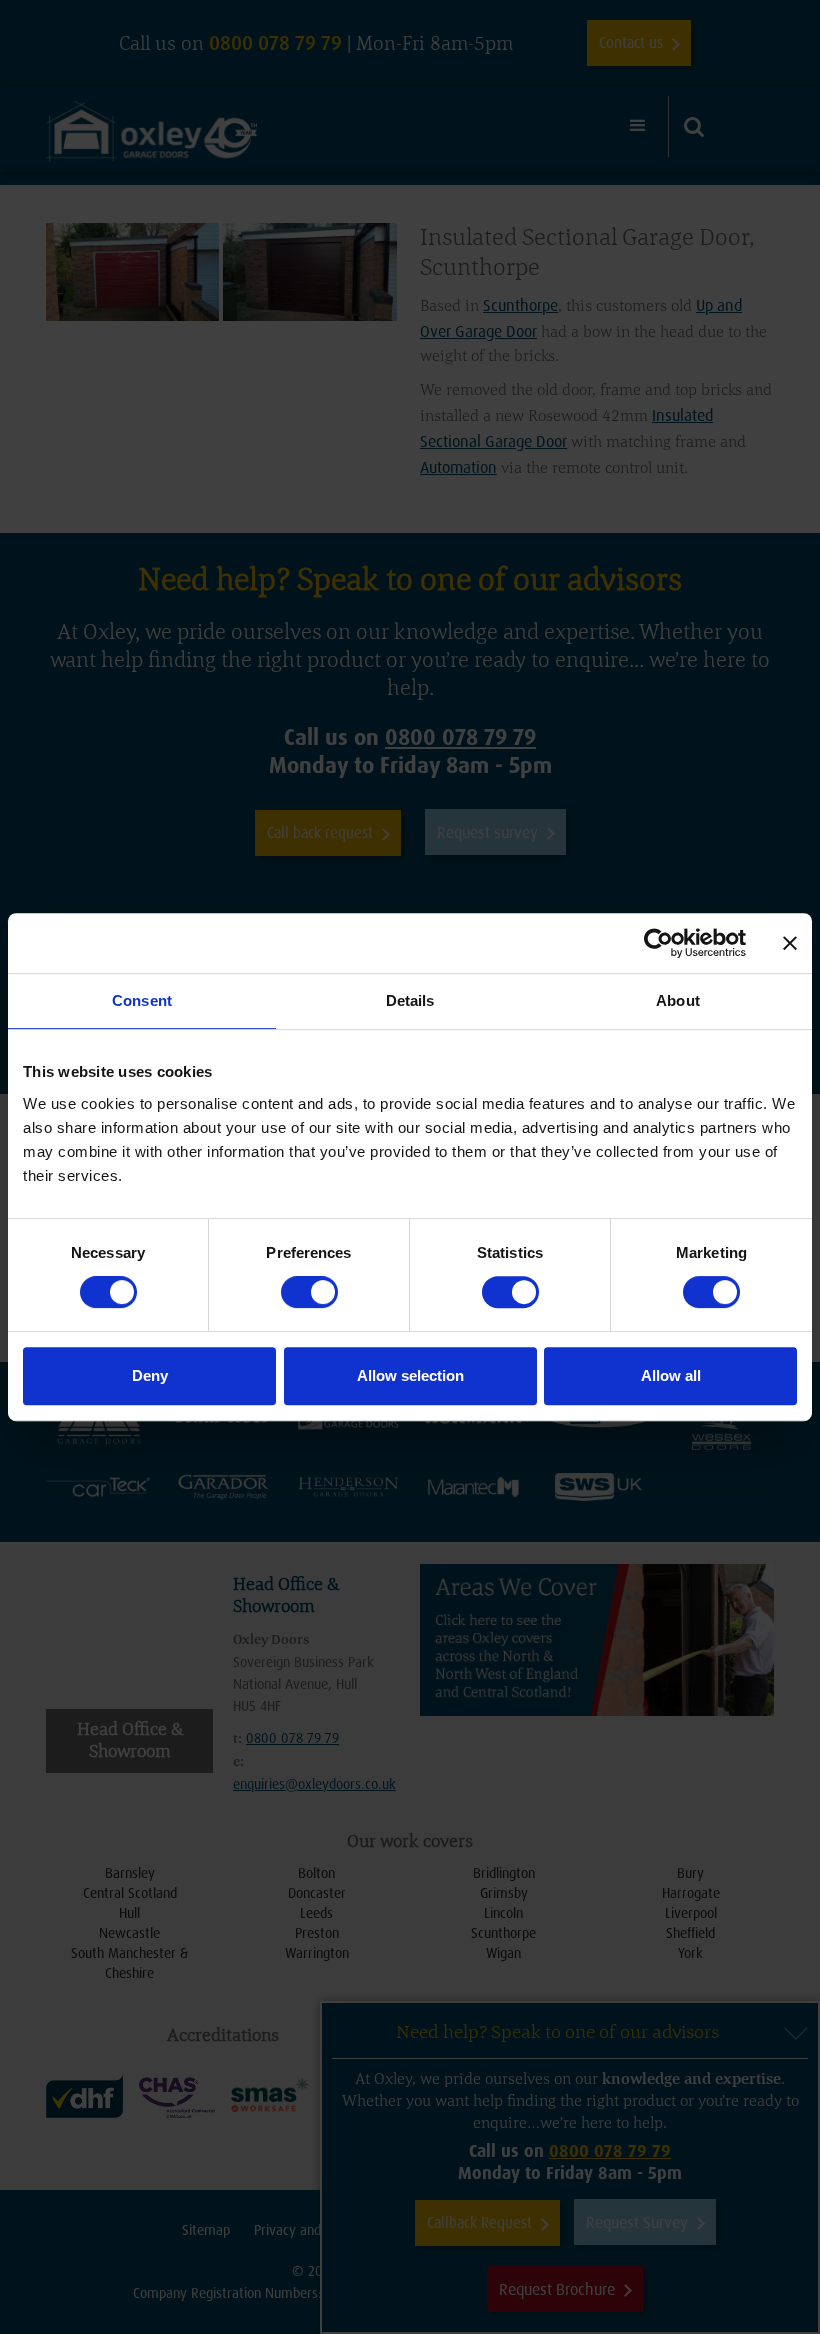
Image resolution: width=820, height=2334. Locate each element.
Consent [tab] (142, 1000)
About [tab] (678, 1000)
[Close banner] (790, 943)
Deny (150, 1375)
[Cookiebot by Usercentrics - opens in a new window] (658, 943)
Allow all (671, 1375)
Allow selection (410, 1375)
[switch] (309, 1292)
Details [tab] (410, 1000)
